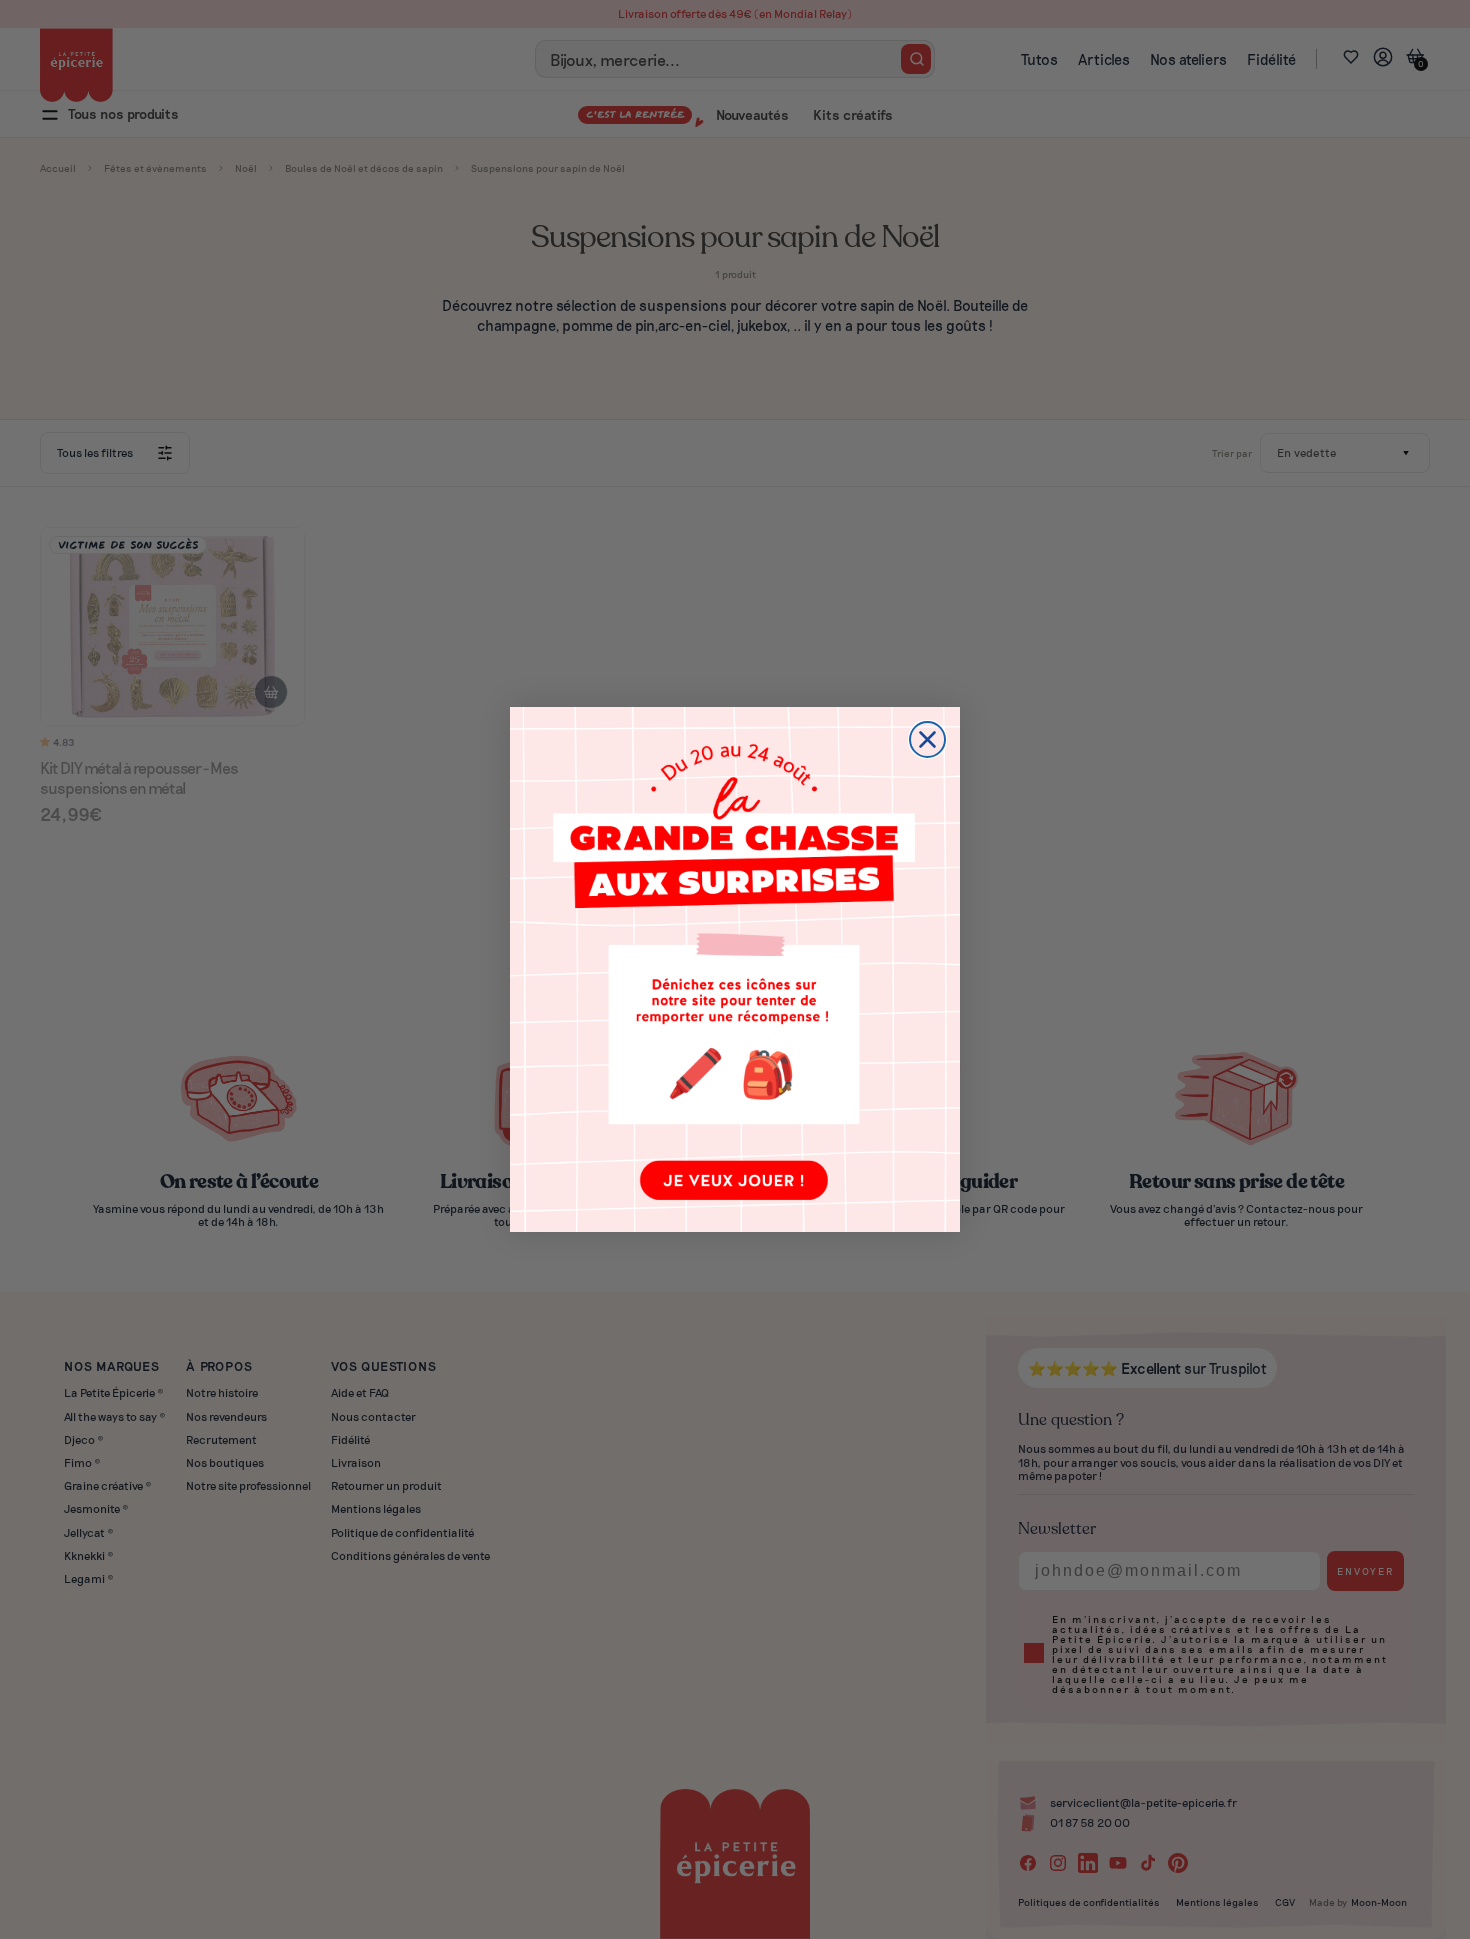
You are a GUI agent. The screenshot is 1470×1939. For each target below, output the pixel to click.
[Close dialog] (927, 739)
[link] (735, 969)
